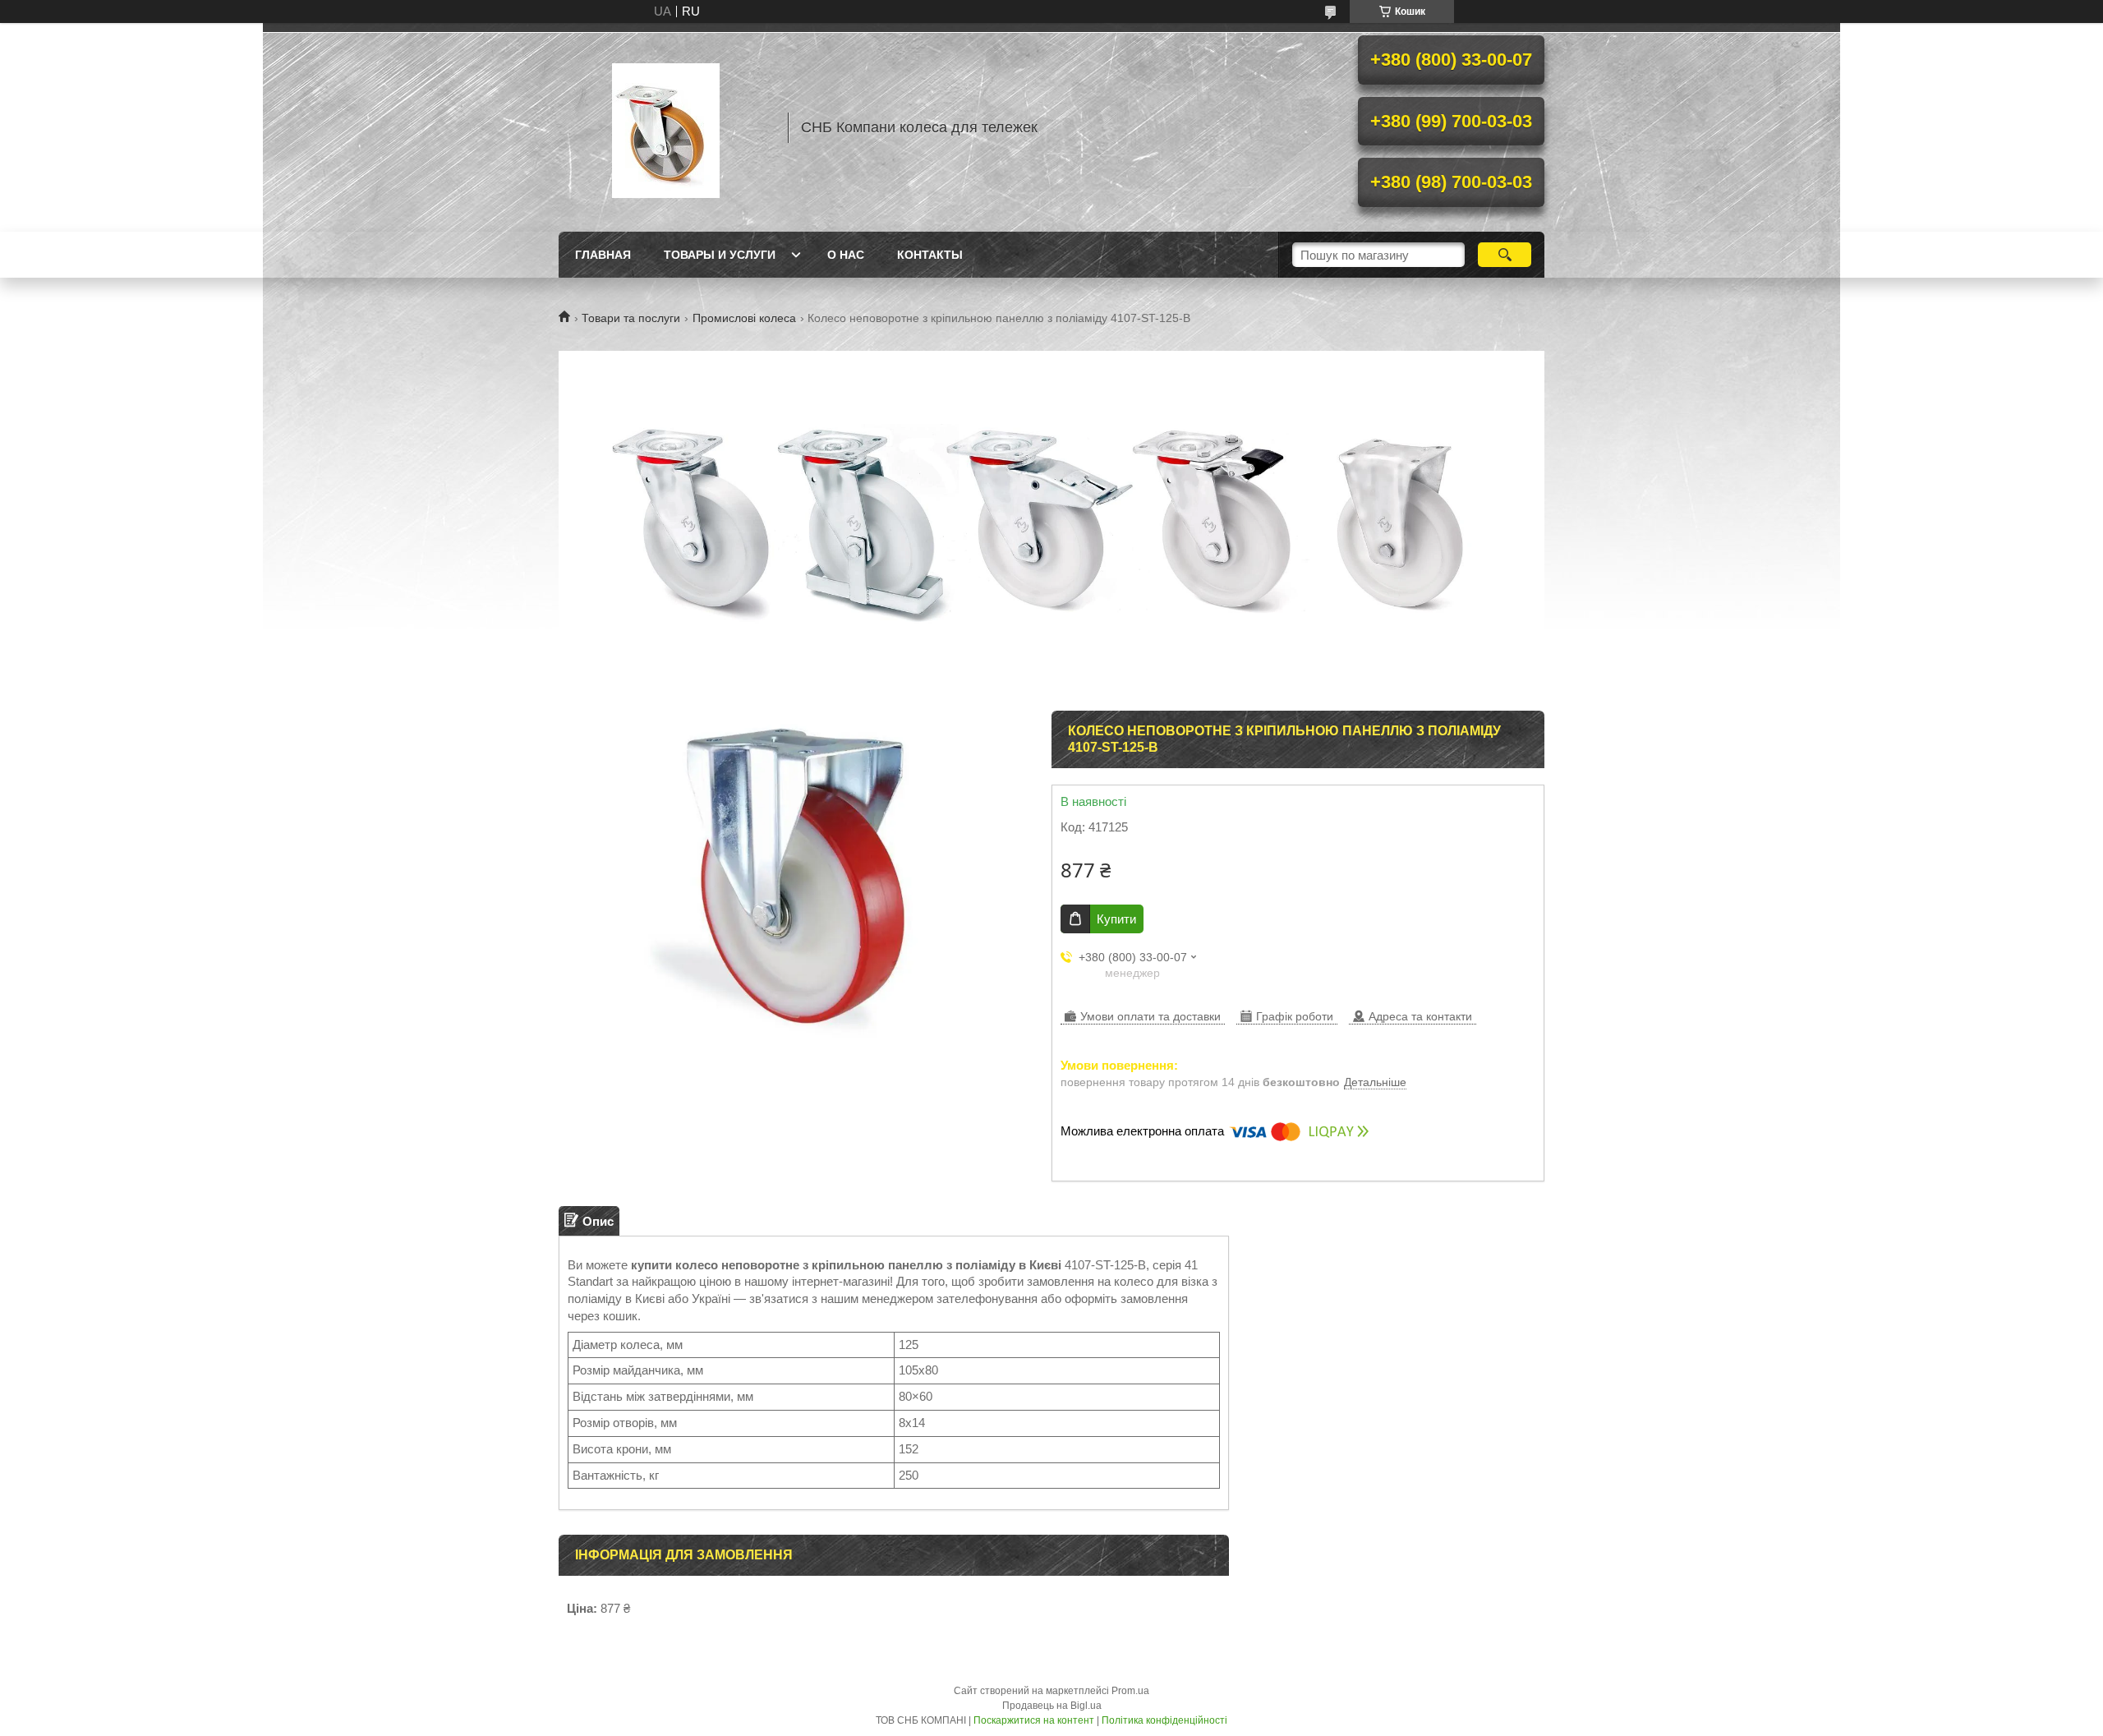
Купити (1116, 919)
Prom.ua (1130, 1691)
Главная (603, 255)
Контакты (930, 255)
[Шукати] (1505, 255)
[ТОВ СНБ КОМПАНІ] (665, 127)
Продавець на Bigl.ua (1052, 1706)
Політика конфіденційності (1164, 1720)
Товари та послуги (631, 318)
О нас (846, 255)
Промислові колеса (744, 318)
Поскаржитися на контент (1034, 1720)
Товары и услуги (720, 255)
